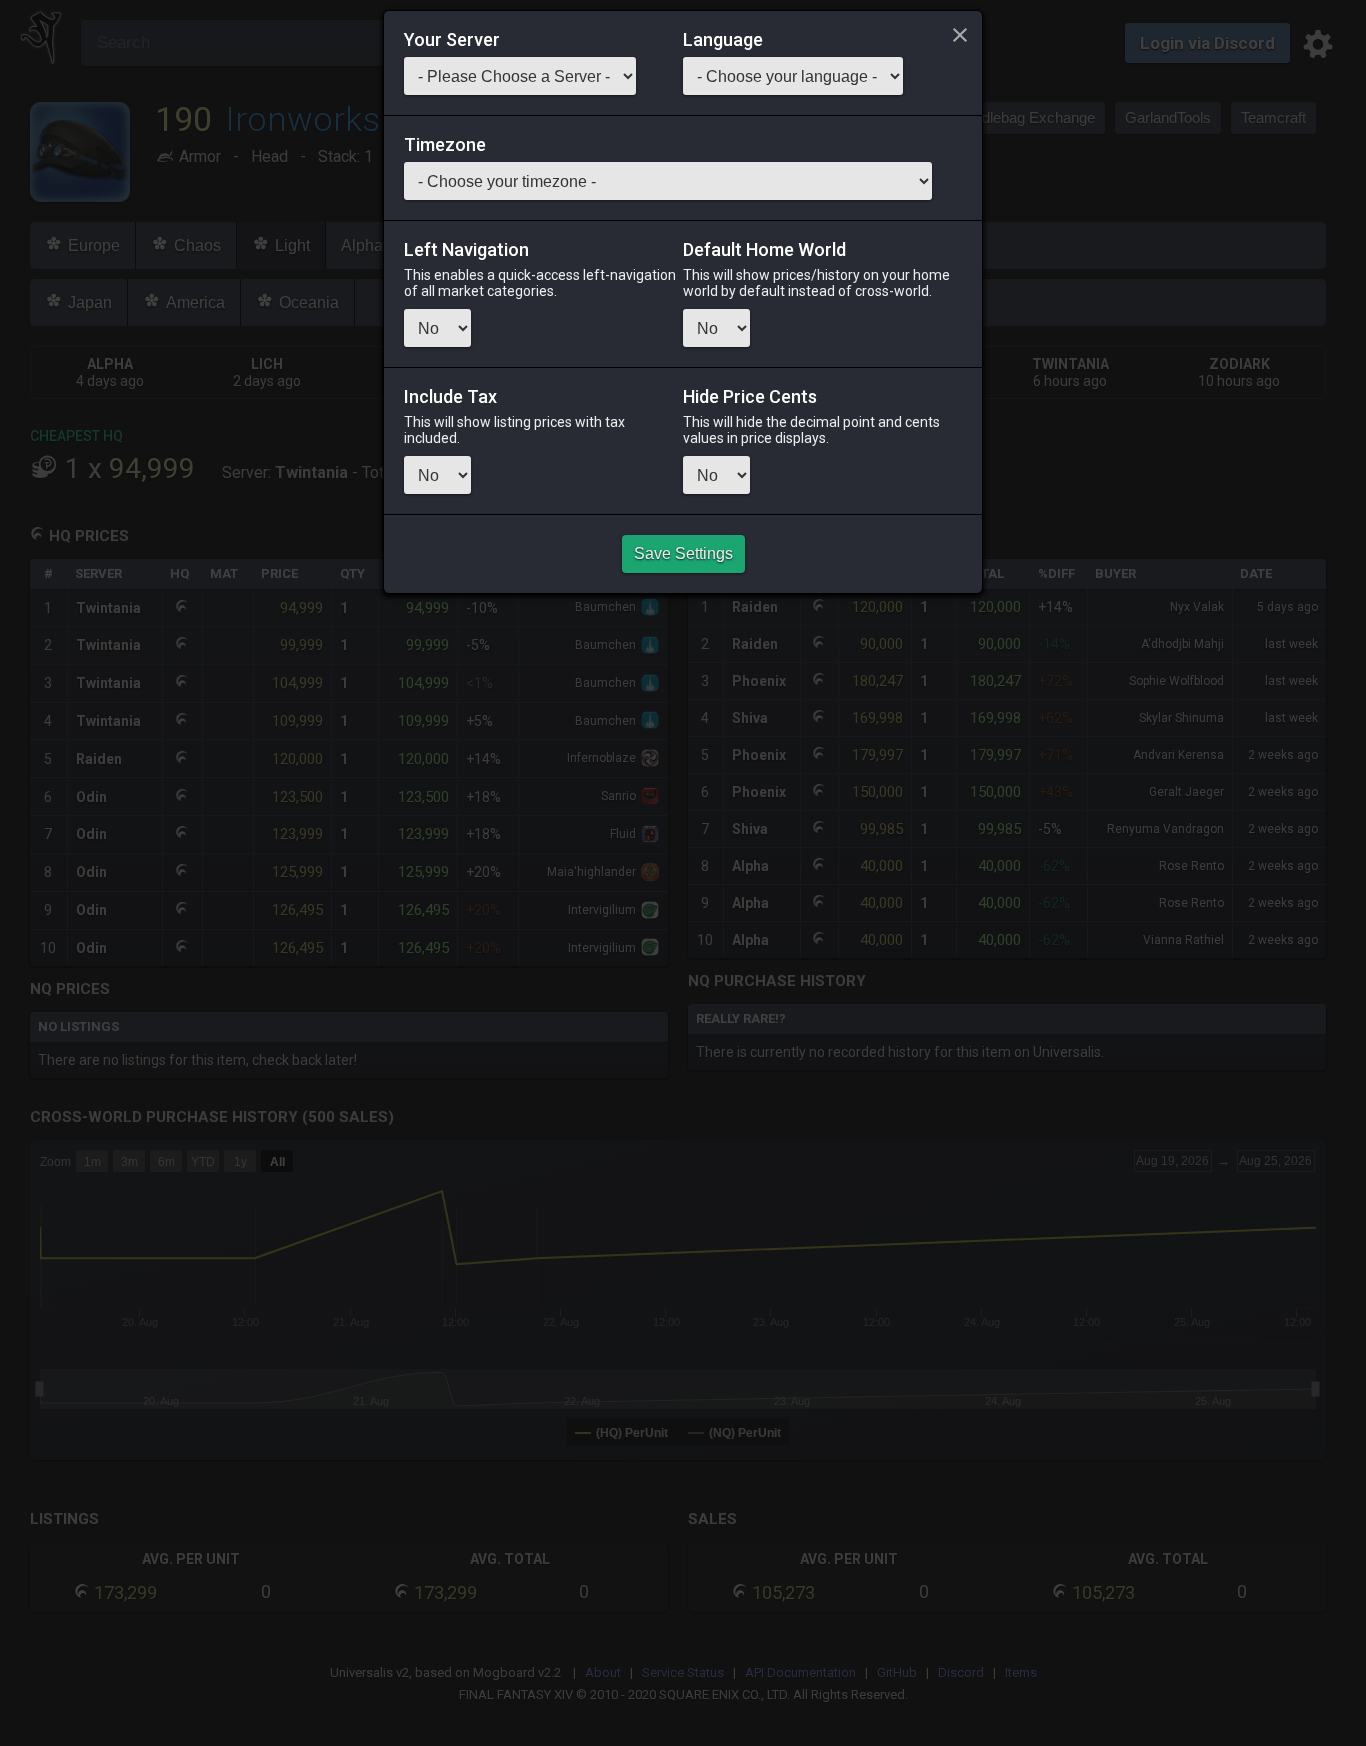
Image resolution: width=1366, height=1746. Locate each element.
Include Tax (450, 397)
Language (723, 40)
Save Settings (683, 553)
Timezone (445, 145)
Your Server (452, 40)
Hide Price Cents (750, 397)
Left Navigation (466, 250)
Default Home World (764, 250)
